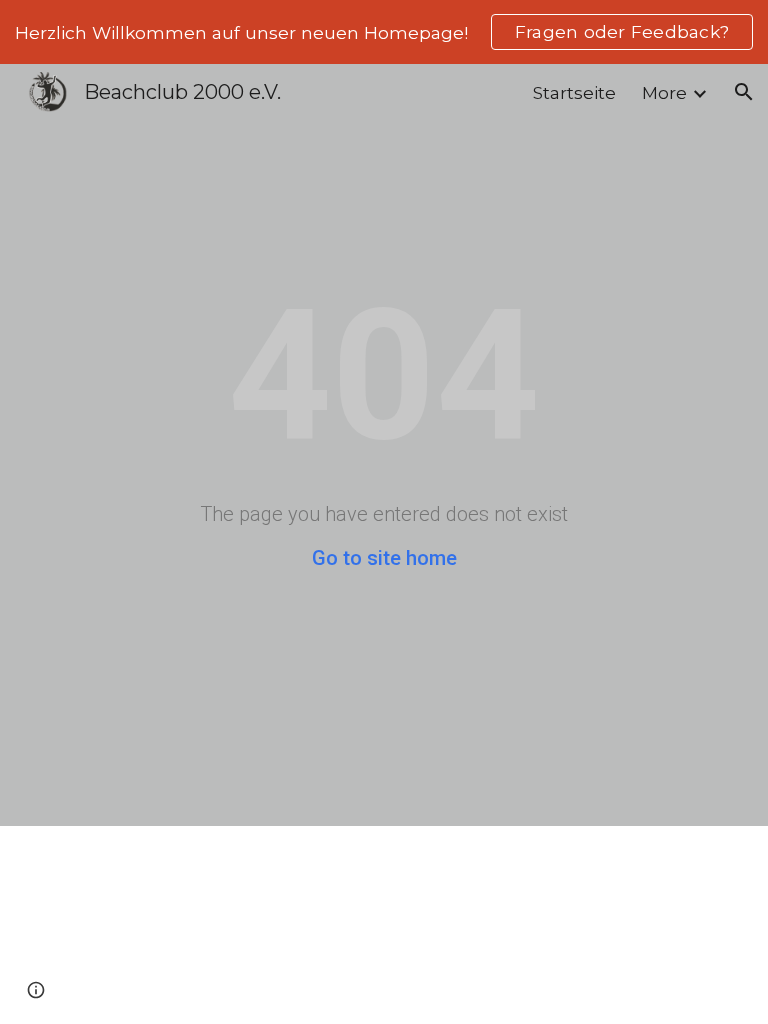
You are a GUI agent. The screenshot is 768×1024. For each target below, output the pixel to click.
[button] (744, 92)
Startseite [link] (574, 92)
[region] (384, 32)
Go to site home (384, 558)
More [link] (664, 92)
